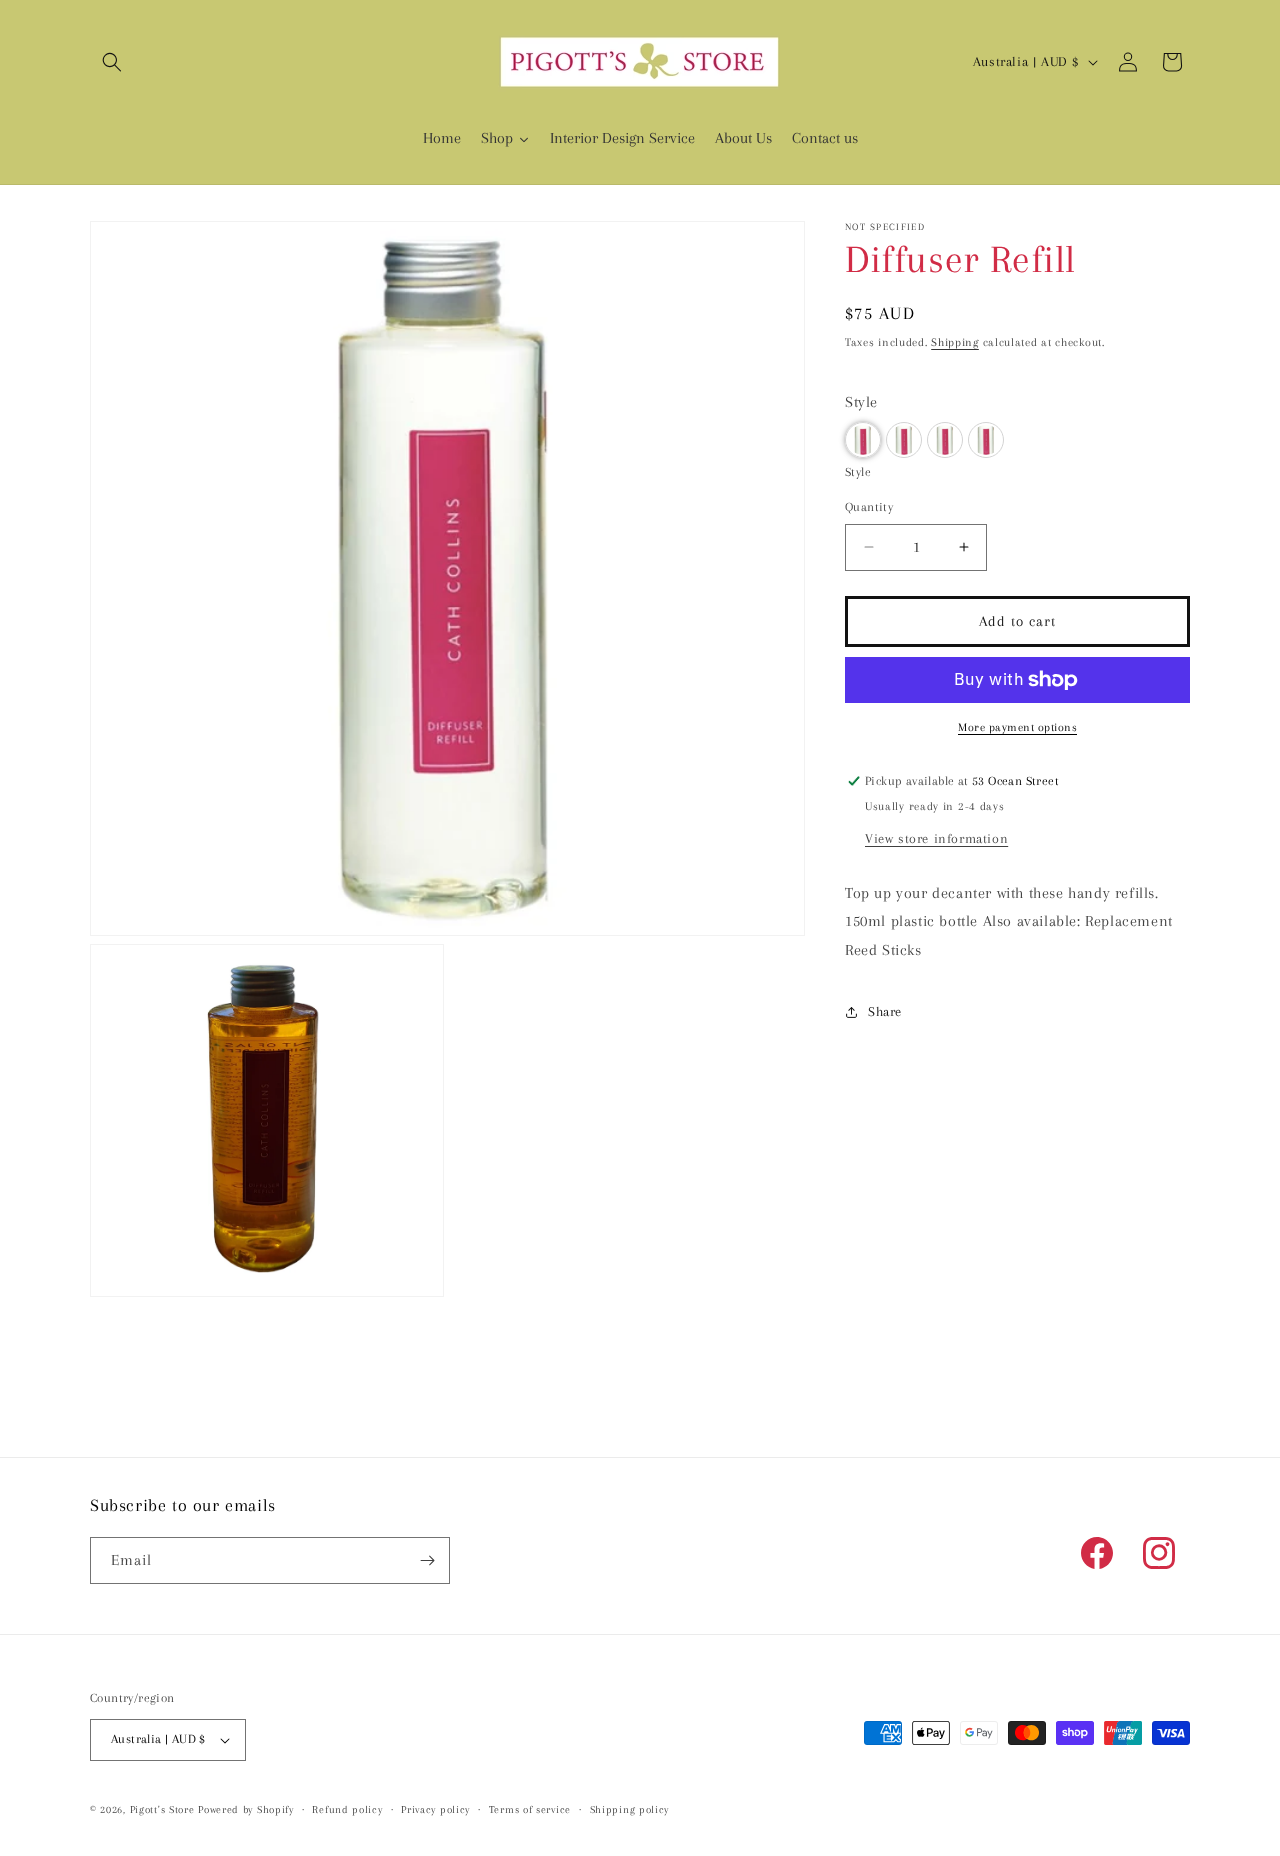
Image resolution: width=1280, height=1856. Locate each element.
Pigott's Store (162, 1809)
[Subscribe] (427, 1560)
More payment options (1017, 727)
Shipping (955, 342)
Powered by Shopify (246, 1809)
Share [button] (885, 1011)
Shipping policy (630, 1809)
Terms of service (530, 1809)
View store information (936, 838)
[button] (112, 62)
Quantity (869, 507)
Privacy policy (435, 1809)
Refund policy (347, 1809)
